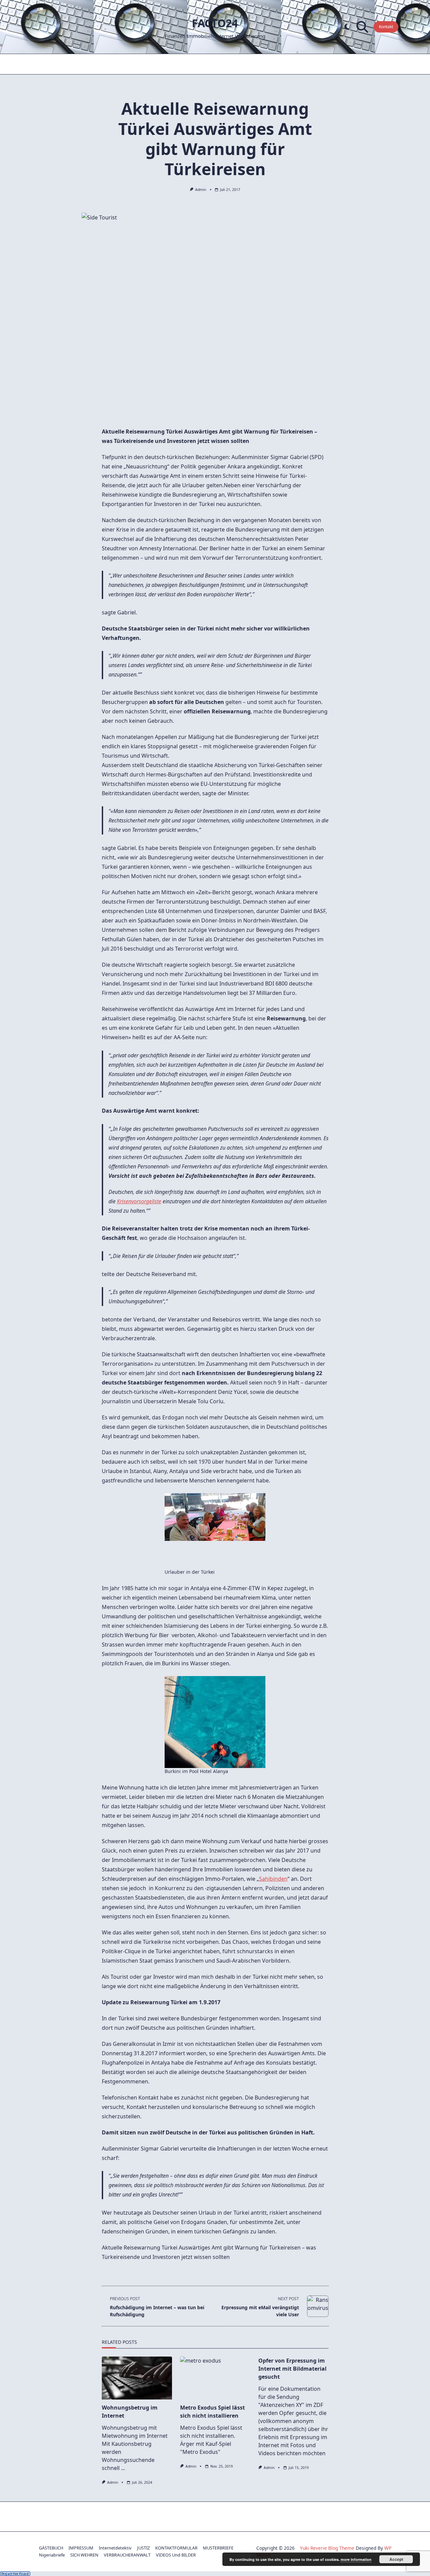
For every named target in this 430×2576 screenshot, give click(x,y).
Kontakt (386, 27)
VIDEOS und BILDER (176, 2555)
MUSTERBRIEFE (218, 2548)
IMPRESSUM (81, 2548)
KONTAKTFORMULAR (176, 2548)
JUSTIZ (143, 2548)
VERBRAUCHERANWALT (127, 2555)
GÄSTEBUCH (51, 2548)
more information (356, 2559)
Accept (396, 2559)
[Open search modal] (362, 27)
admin (201, 190)
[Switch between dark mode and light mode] (347, 27)
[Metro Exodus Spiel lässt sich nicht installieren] (215, 2378)
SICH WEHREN (84, 2555)
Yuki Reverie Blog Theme (327, 2548)
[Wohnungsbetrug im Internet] (137, 2378)
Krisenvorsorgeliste (139, 1201)
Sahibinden (273, 1879)
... (123, 2468)
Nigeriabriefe (52, 2555)
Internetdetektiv (115, 2548)
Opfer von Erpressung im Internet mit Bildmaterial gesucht (292, 2369)
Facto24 (215, 23)
